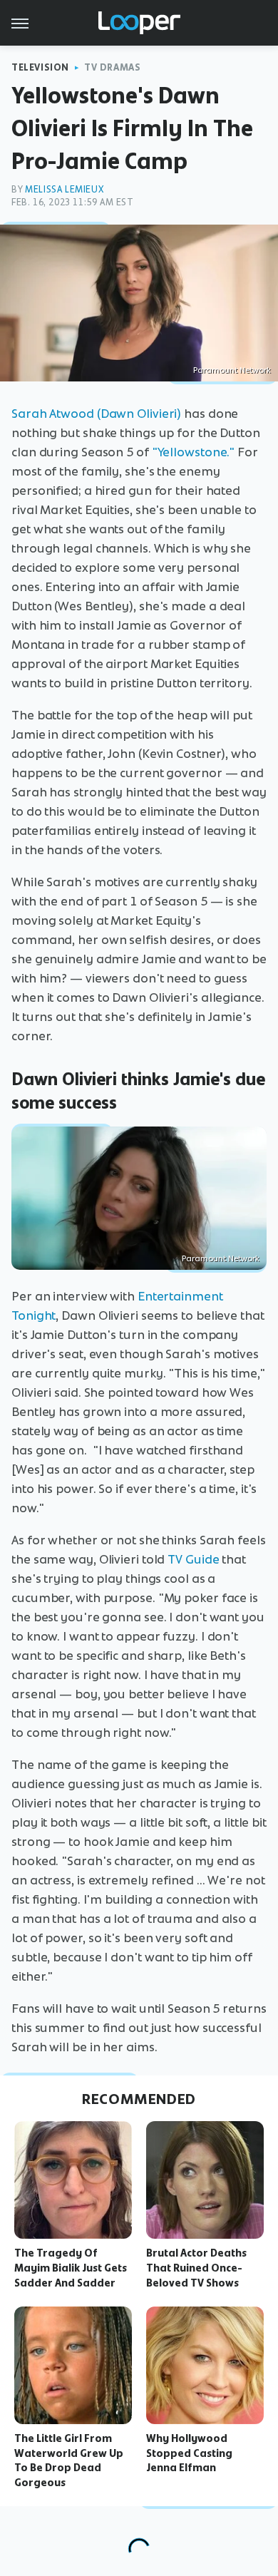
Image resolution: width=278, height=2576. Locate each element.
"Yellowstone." (194, 452)
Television (40, 67)
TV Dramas (112, 67)
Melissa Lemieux (64, 189)
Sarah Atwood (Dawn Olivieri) (96, 414)
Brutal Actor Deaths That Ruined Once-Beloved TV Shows (196, 2268)
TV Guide (193, 1559)
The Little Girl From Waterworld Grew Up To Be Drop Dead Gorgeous (69, 2460)
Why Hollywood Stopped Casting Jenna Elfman (189, 2453)
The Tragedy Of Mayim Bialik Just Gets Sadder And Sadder (71, 2268)
